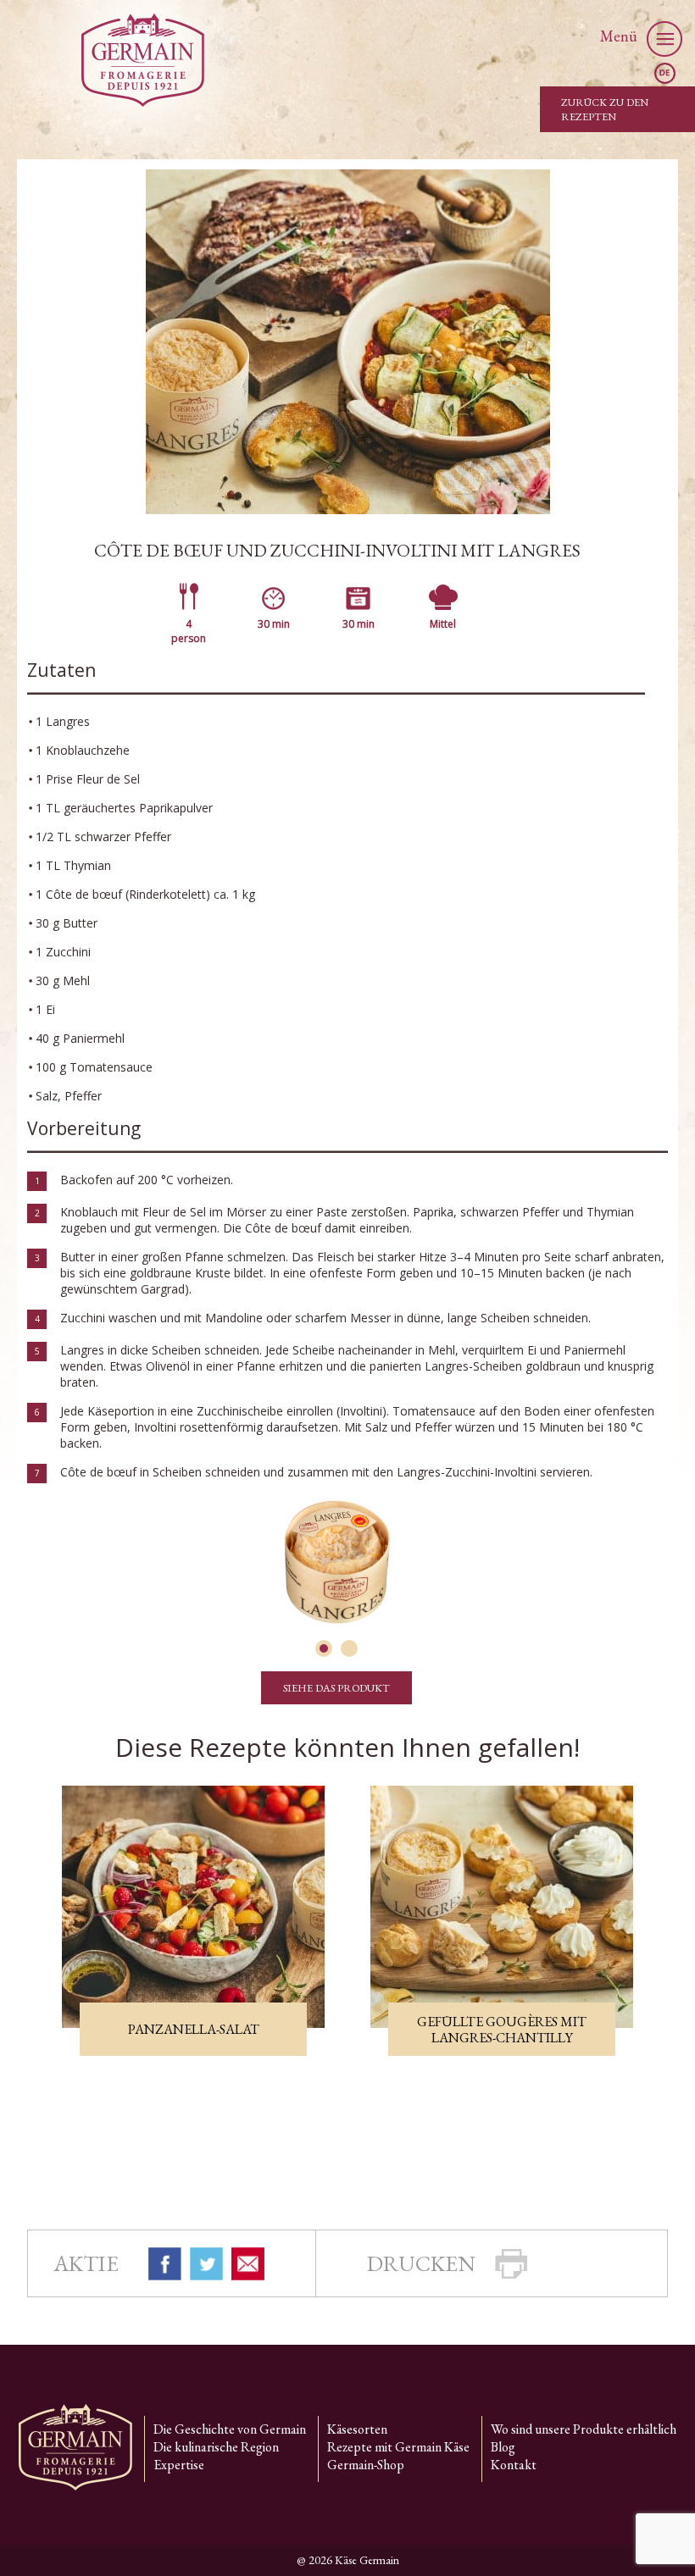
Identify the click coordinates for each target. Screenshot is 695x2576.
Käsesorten (357, 2429)
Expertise (179, 2465)
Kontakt (514, 2465)
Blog (503, 2447)
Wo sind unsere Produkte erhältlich (584, 2429)
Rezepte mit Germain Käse (398, 2447)
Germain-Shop (366, 2465)
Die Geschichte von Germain (230, 2429)
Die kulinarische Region (216, 2447)
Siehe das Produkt (336, 1688)
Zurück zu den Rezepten (605, 109)
